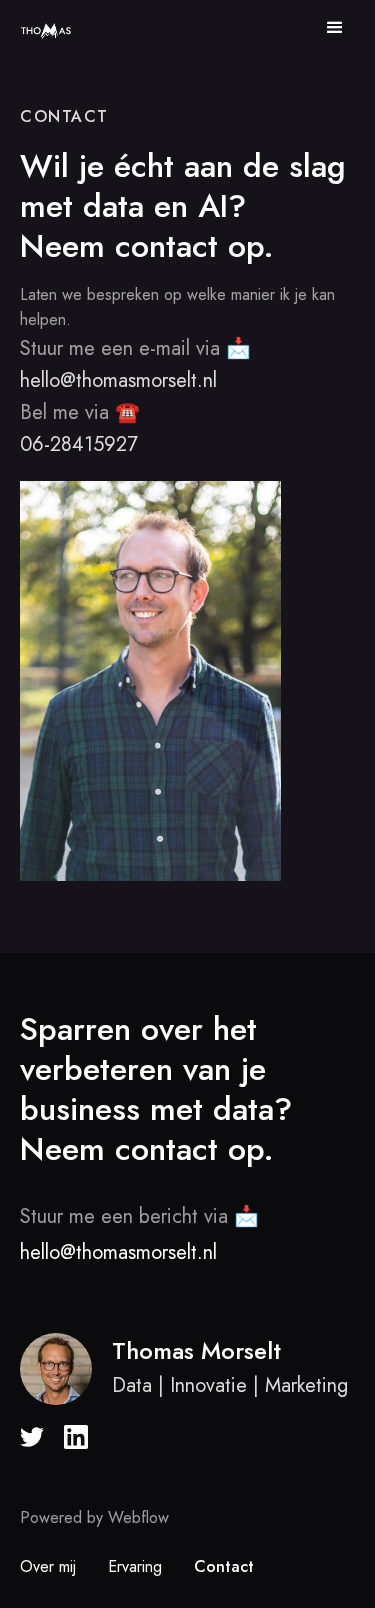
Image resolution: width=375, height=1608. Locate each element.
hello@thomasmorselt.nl (118, 380)
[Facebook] (32, 1437)
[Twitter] (206, 1437)
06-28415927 (79, 444)
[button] (335, 28)
